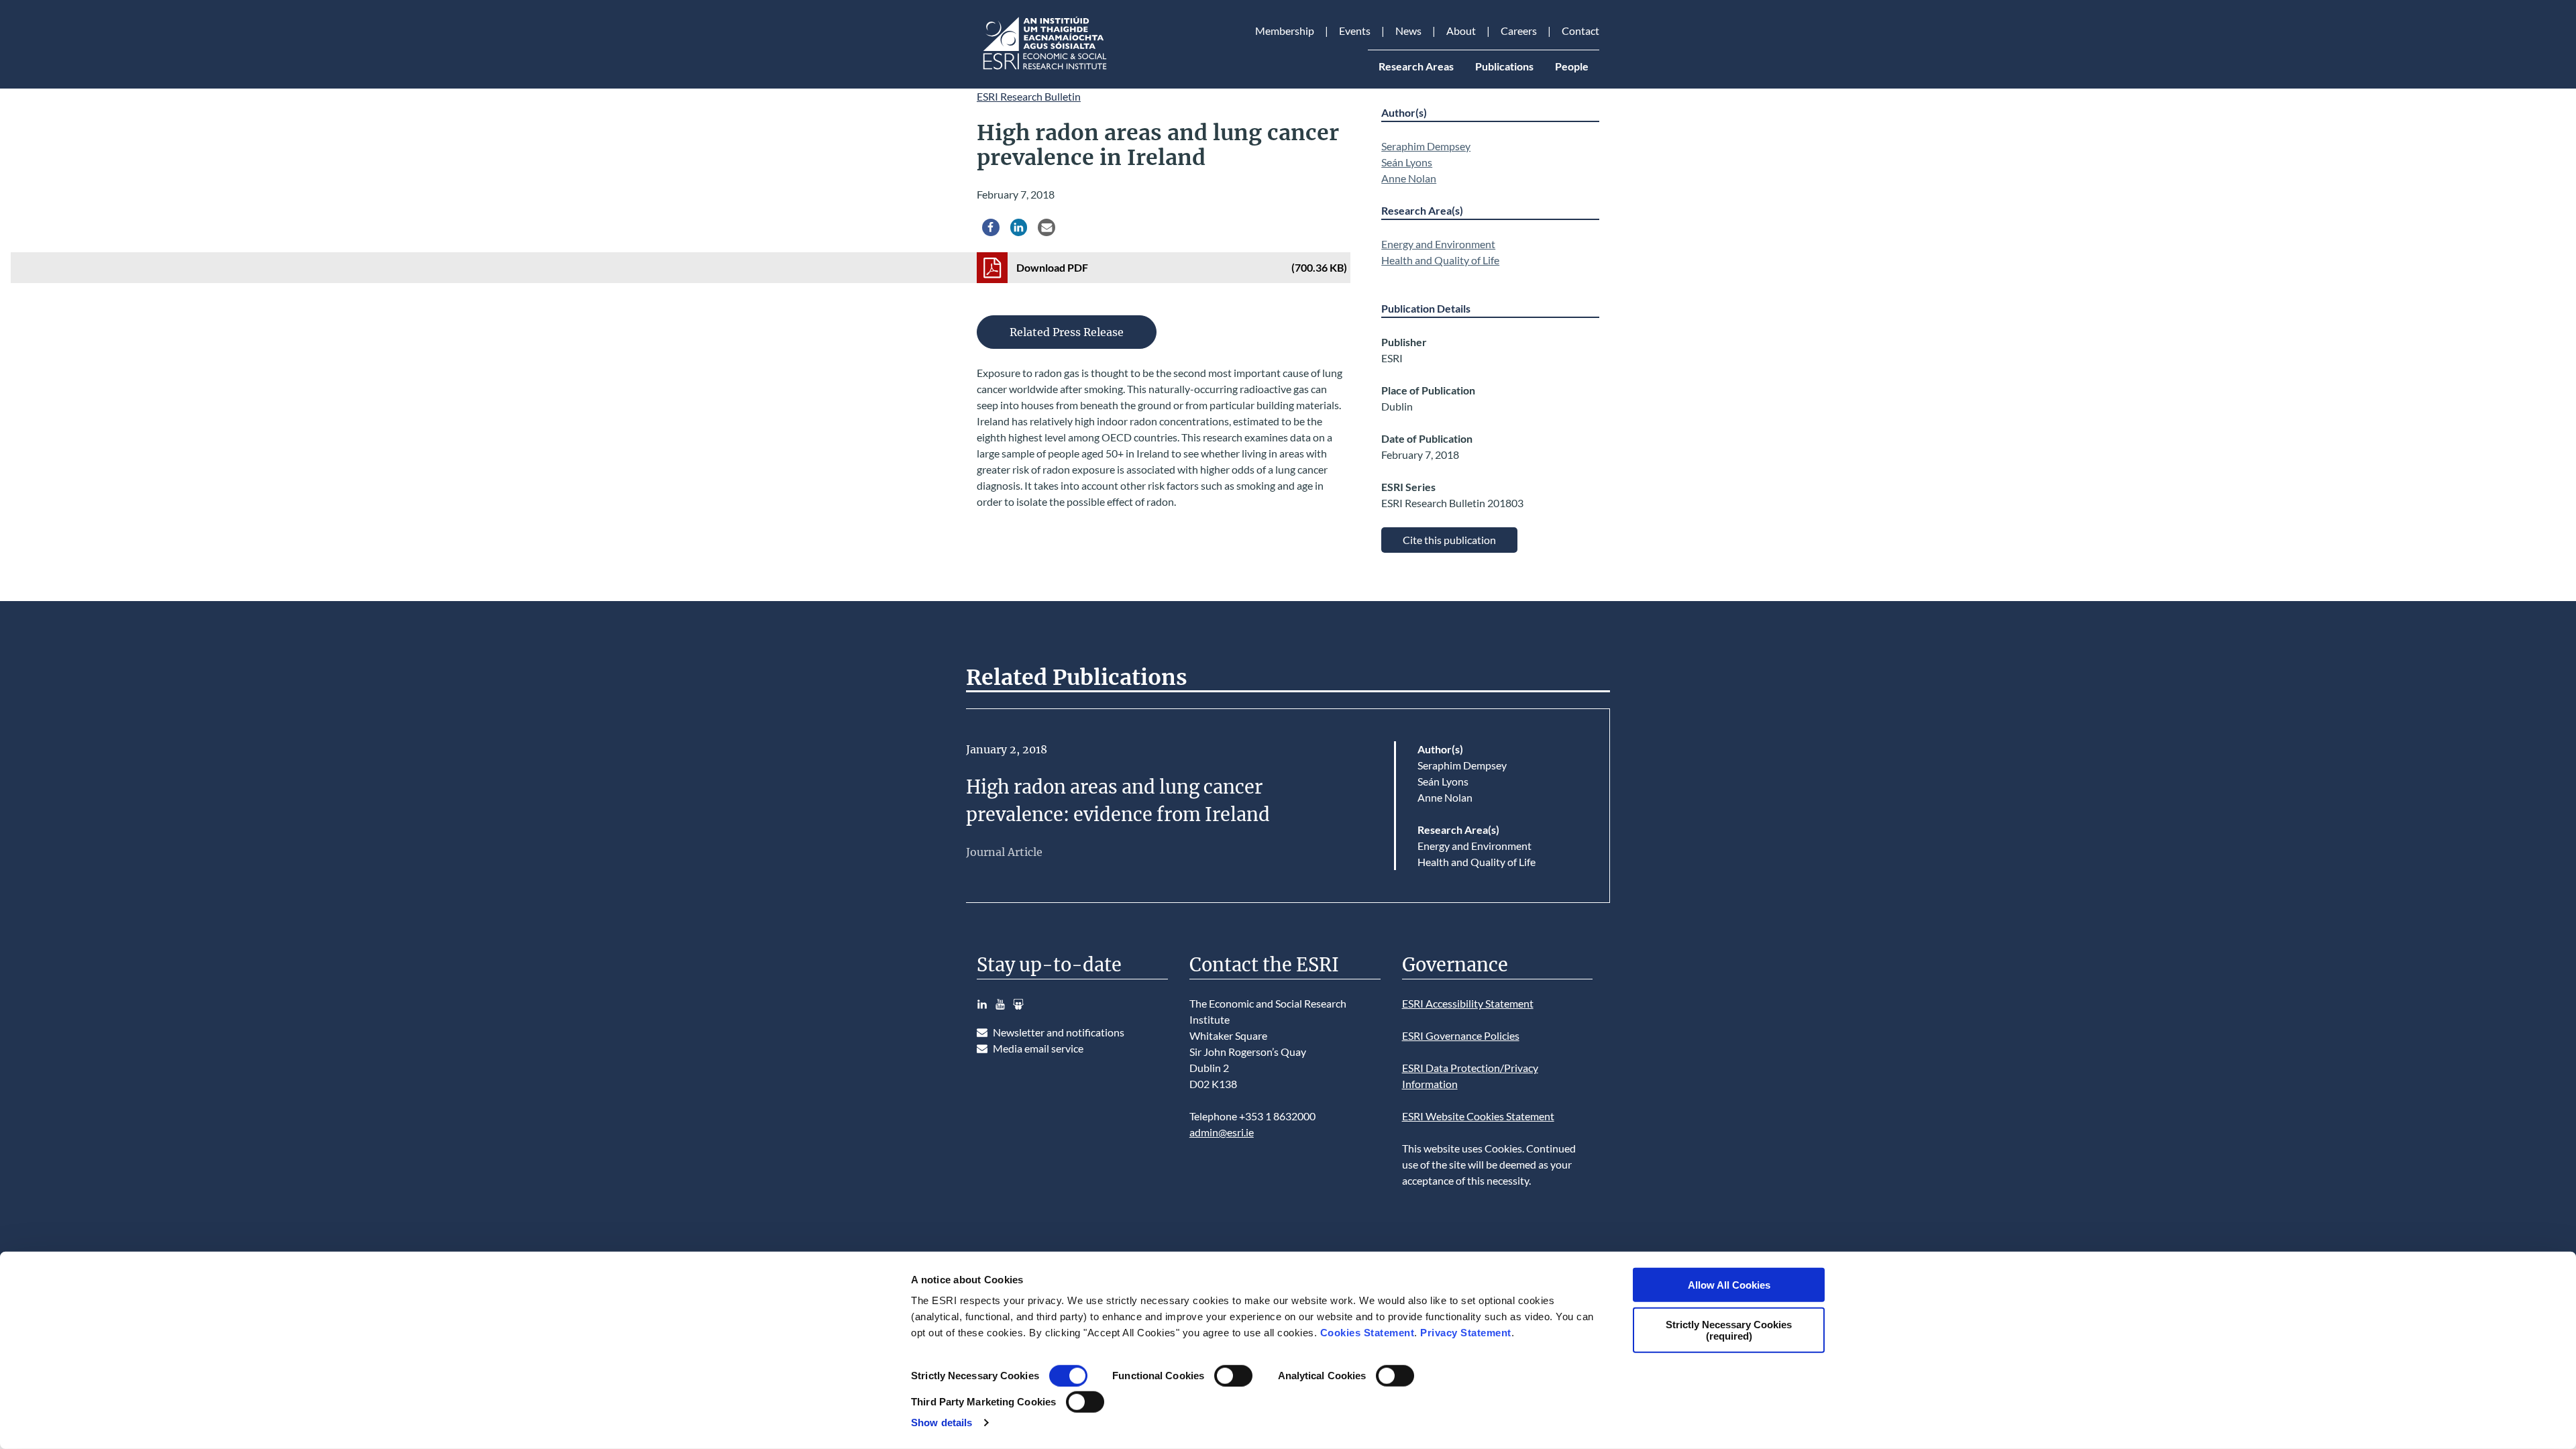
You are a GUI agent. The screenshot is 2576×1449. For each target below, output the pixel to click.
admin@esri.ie (1222, 1132)
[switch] (1233, 1376)
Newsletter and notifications (1059, 1032)
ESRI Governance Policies (1461, 1035)
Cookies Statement (1367, 1333)
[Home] (1044, 69)
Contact (1580, 31)
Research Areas (1416, 66)
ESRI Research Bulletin (1029, 96)
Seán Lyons (1407, 162)
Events (1355, 31)
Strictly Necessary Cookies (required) (1729, 1330)
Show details (942, 1423)
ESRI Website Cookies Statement (1478, 1116)
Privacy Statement (1466, 1333)
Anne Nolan (1409, 178)
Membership (1285, 31)
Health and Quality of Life (1440, 260)
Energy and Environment (1438, 244)
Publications (1504, 66)
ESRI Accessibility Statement (1468, 1003)
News (1408, 31)
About (1461, 31)
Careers (1519, 31)
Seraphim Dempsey (1426, 146)
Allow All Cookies (1729, 1285)
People (1572, 66)
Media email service (1038, 1048)
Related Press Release (1067, 332)
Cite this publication (1449, 540)
